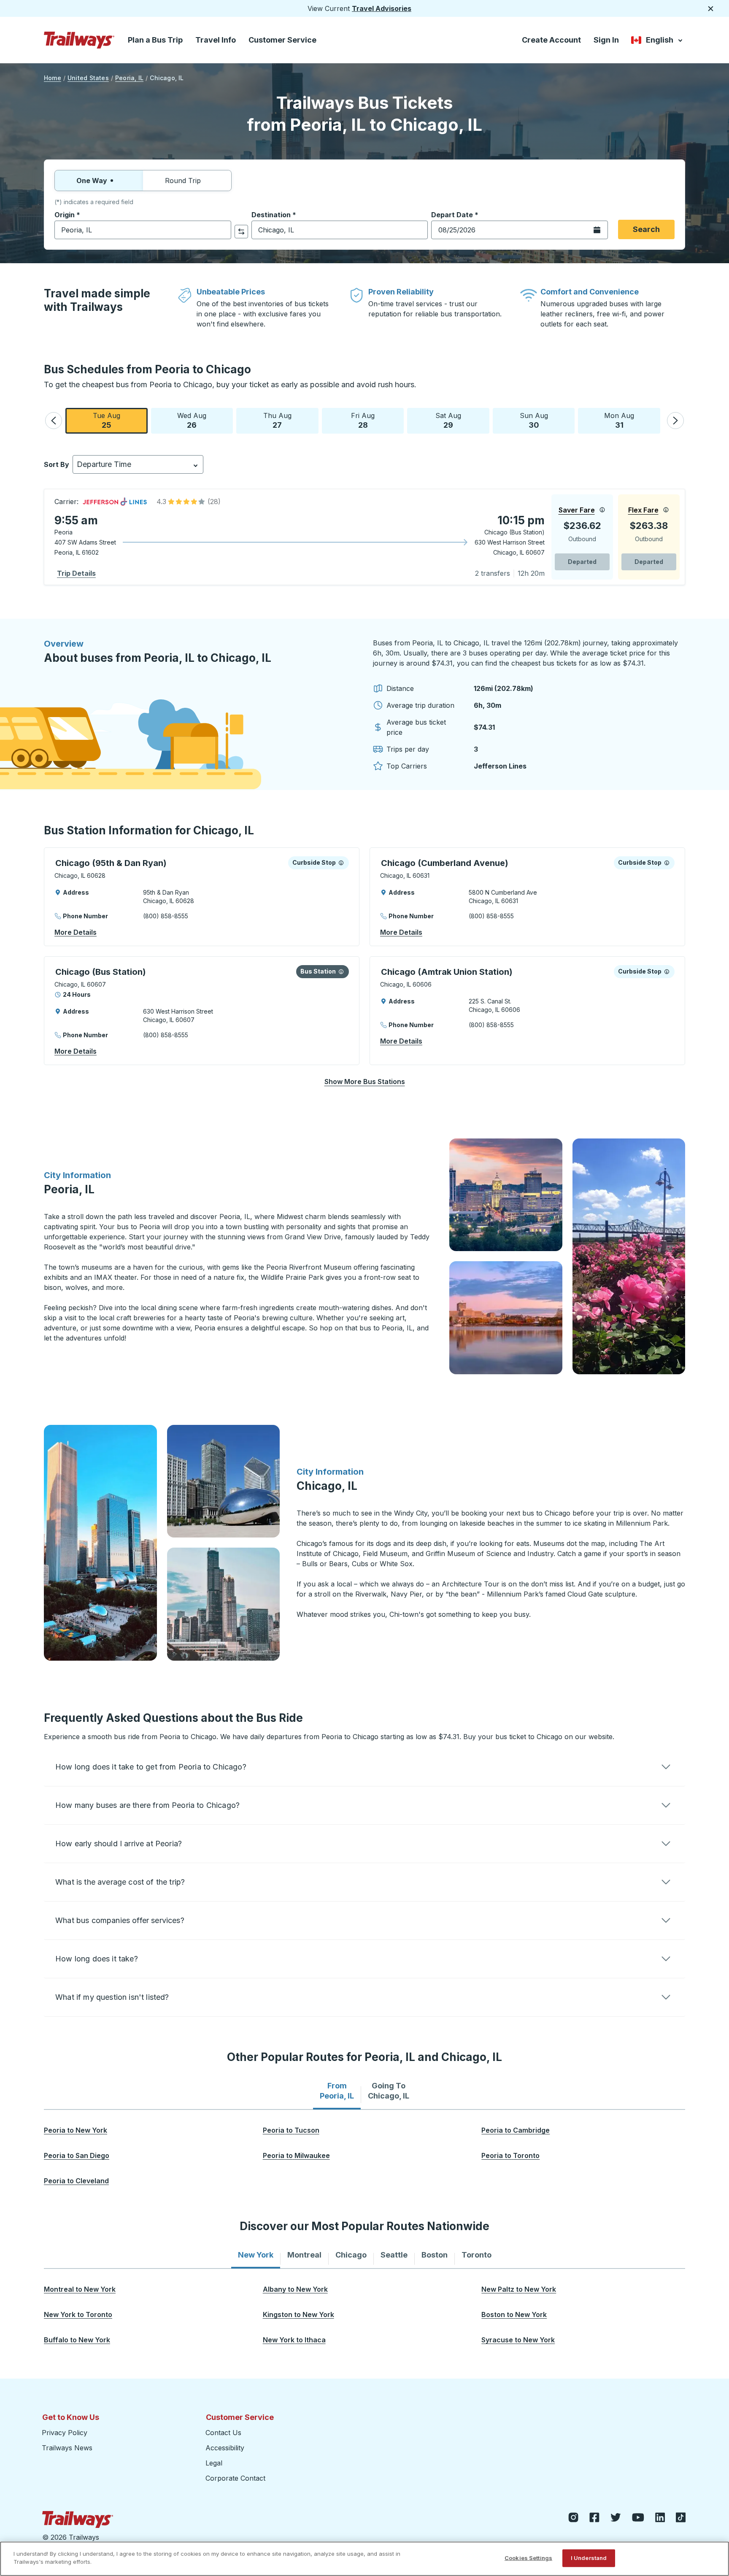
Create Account (551, 40)
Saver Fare (577, 510)
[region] (364, 2559)
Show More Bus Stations (365, 1082)
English (657, 42)
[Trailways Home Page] (79, 40)
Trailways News (67, 2448)
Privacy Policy (65, 2433)
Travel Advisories (382, 8)
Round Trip (183, 181)
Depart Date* (455, 215)
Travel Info (216, 40)
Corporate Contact (235, 2478)
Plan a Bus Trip (155, 40)
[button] (54, 421)
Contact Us (223, 2433)
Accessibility (225, 2448)
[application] (364, 537)
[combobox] (143, 230)
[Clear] (222, 230)
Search (646, 229)
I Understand (589, 2558)
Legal (214, 2463)
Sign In (606, 40)
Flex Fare (643, 510)
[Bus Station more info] (341, 971)
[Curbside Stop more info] (341, 863)
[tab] (337, 2091)
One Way (92, 181)
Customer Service (282, 40)
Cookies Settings (528, 2558)
